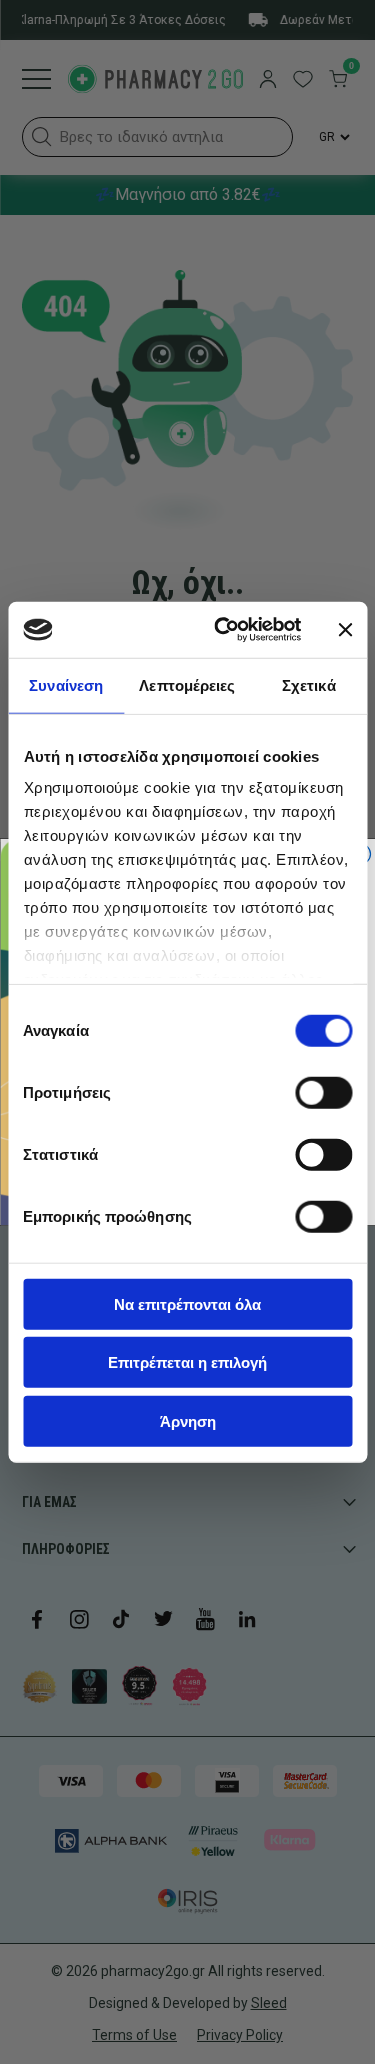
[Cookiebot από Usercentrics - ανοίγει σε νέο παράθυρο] (223, 630)
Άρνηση (188, 1420)
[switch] (323, 1092)
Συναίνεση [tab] (66, 684)
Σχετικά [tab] (309, 684)
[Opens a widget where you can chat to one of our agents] (75, 2029)
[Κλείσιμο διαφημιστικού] (345, 630)
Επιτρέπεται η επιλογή (187, 1362)
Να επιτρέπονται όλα (187, 1303)
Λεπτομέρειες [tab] (187, 684)
